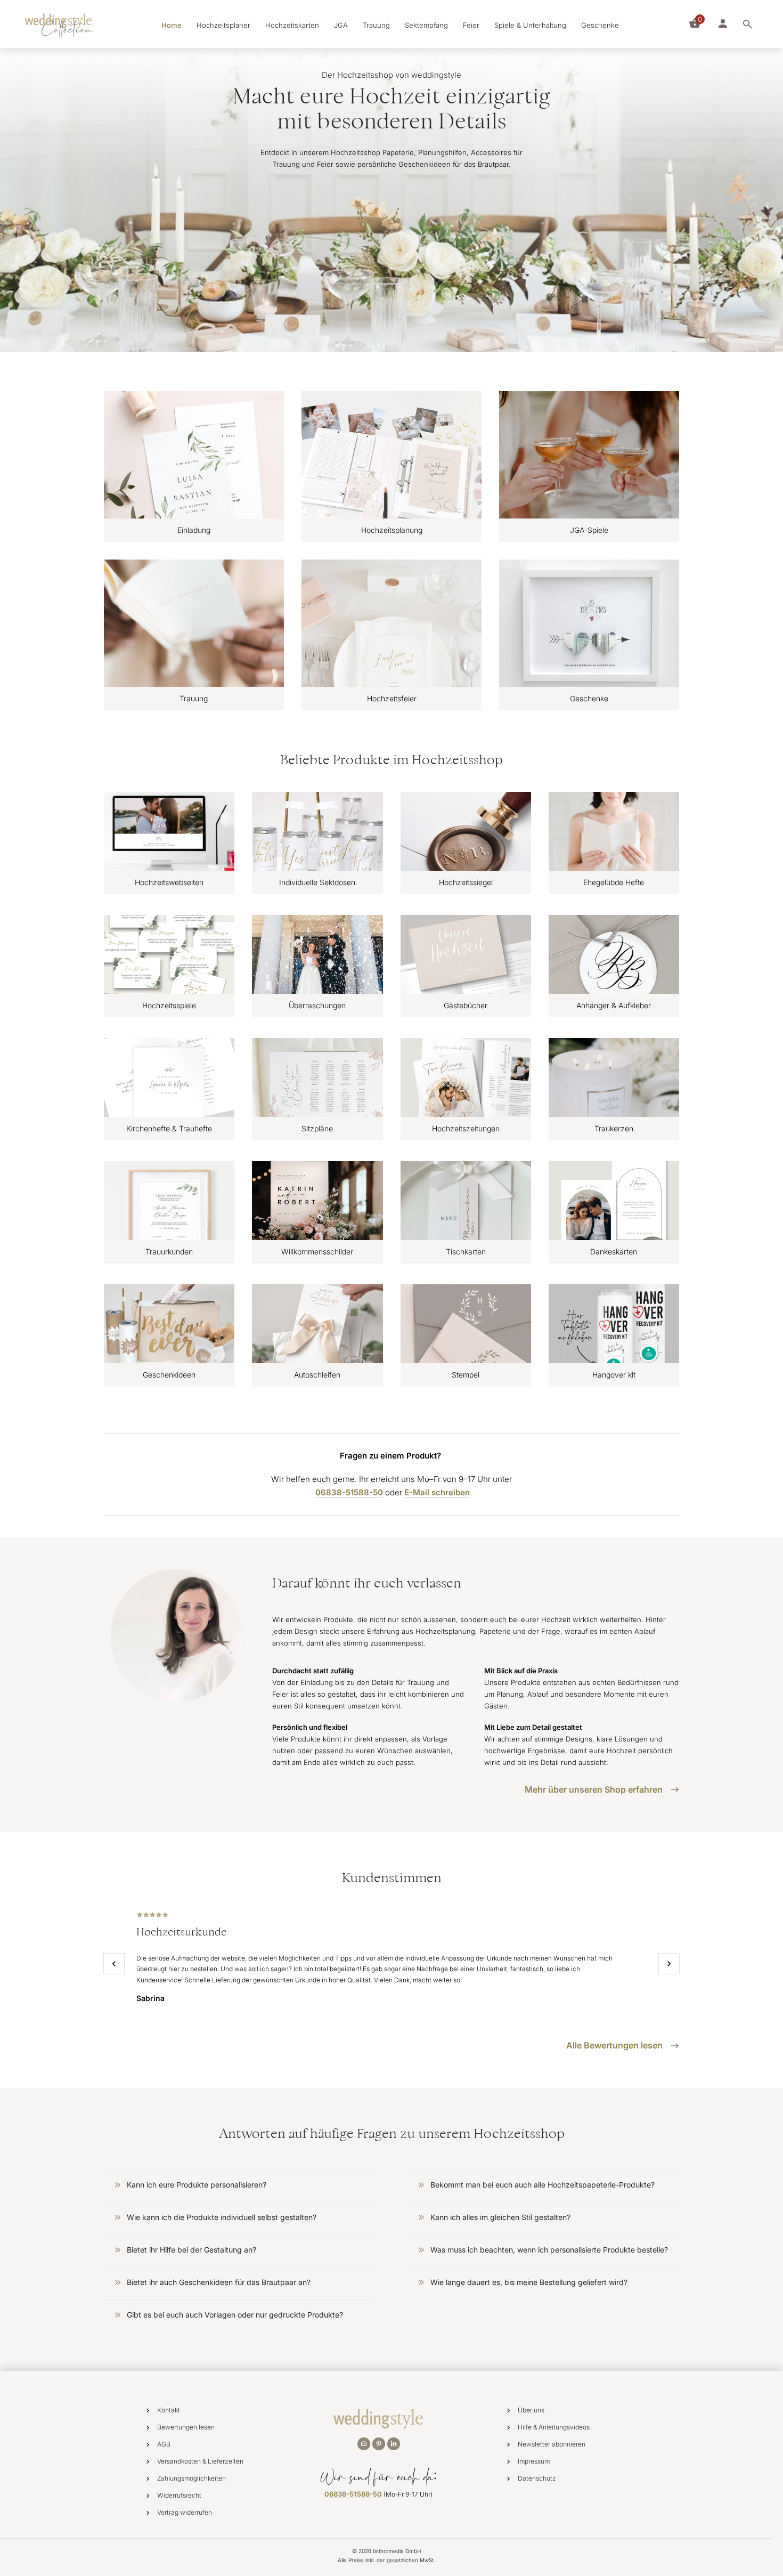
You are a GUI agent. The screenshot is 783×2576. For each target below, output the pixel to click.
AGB (164, 2444)
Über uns (531, 2410)
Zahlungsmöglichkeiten (191, 2478)
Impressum (534, 2461)
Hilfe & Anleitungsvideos (554, 2427)
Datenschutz (537, 2478)
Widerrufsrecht (179, 2495)
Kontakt (169, 2410)
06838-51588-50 (353, 2494)
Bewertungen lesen (186, 2427)
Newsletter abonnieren (552, 2444)
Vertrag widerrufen (185, 2512)
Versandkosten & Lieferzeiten (200, 2461)
